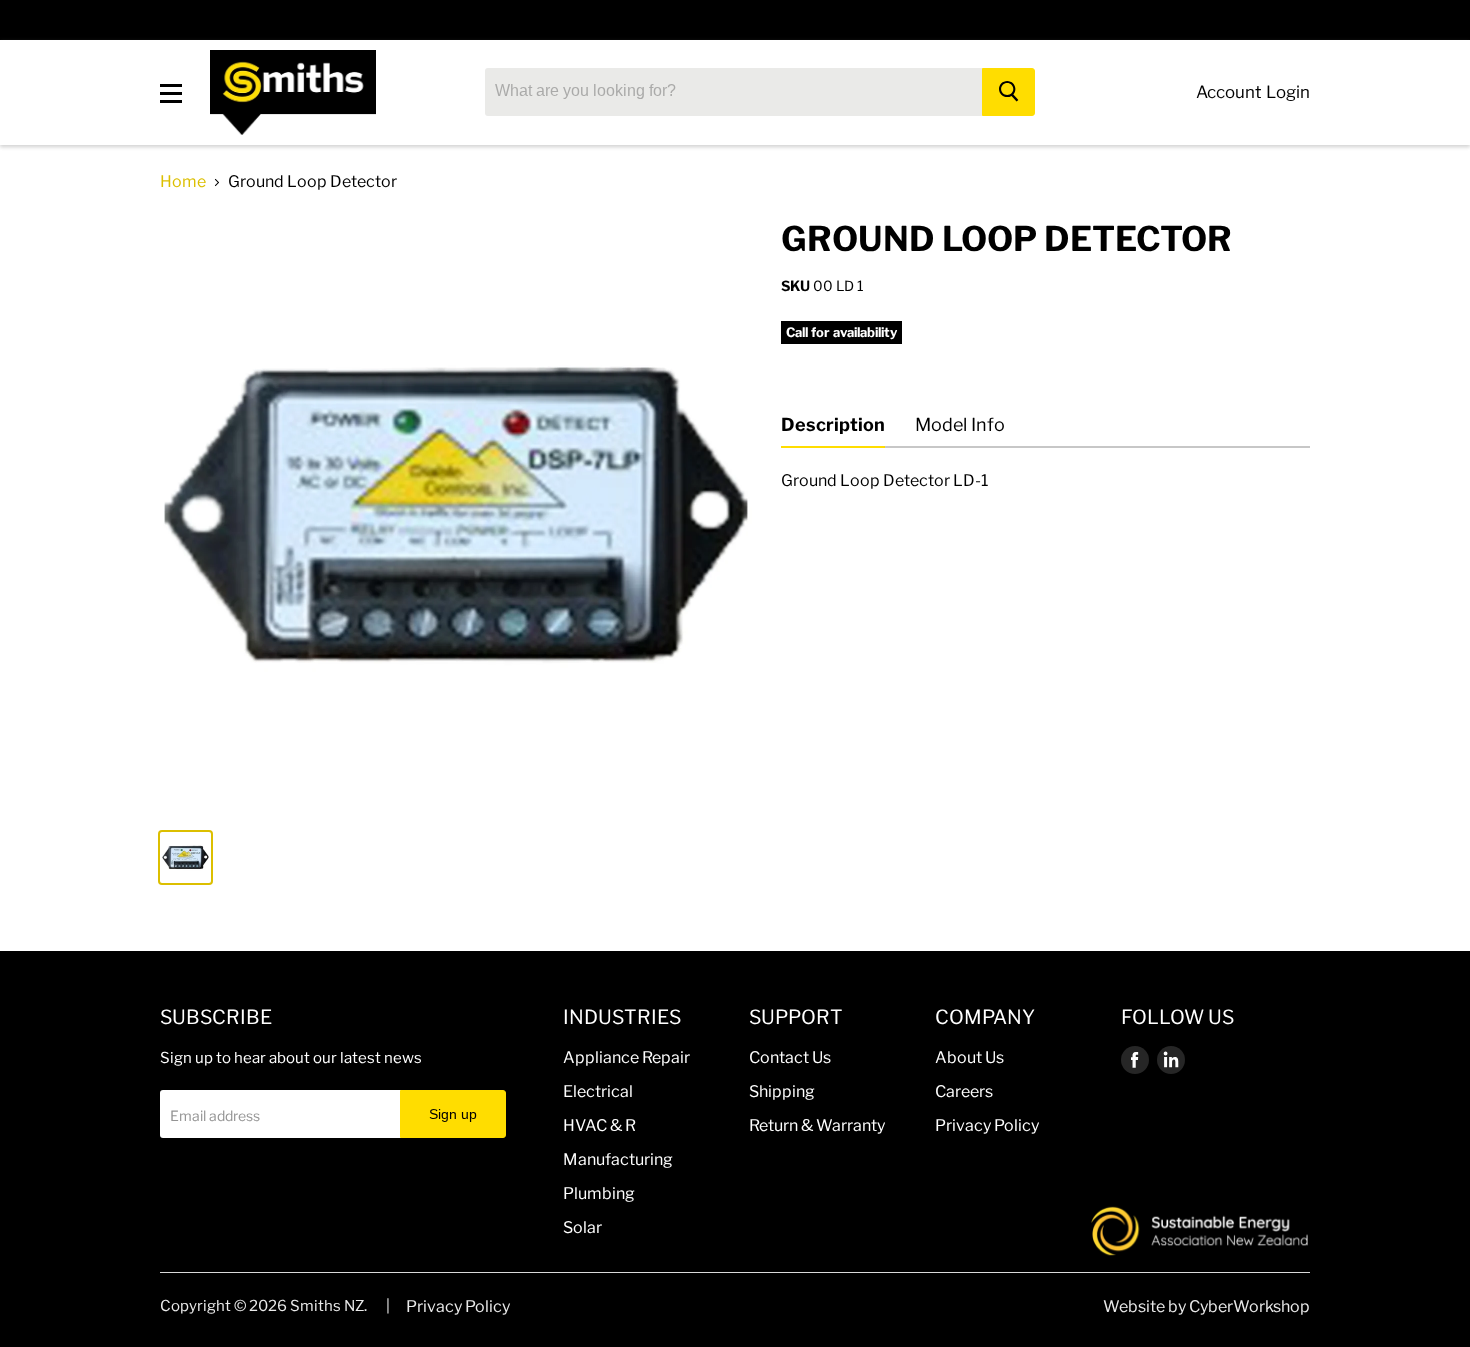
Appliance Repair (626, 1057)
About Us (969, 1057)
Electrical (598, 1091)
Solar (582, 1227)
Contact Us (790, 1057)
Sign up (453, 1114)
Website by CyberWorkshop (1206, 1306)
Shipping (782, 1091)
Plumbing (599, 1193)
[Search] (1008, 92)
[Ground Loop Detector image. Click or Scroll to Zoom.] (456, 515)
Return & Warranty (817, 1125)
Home (183, 182)
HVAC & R (599, 1125)
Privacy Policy (987, 1125)
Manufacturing (618, 1159)
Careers (964, 1091)
